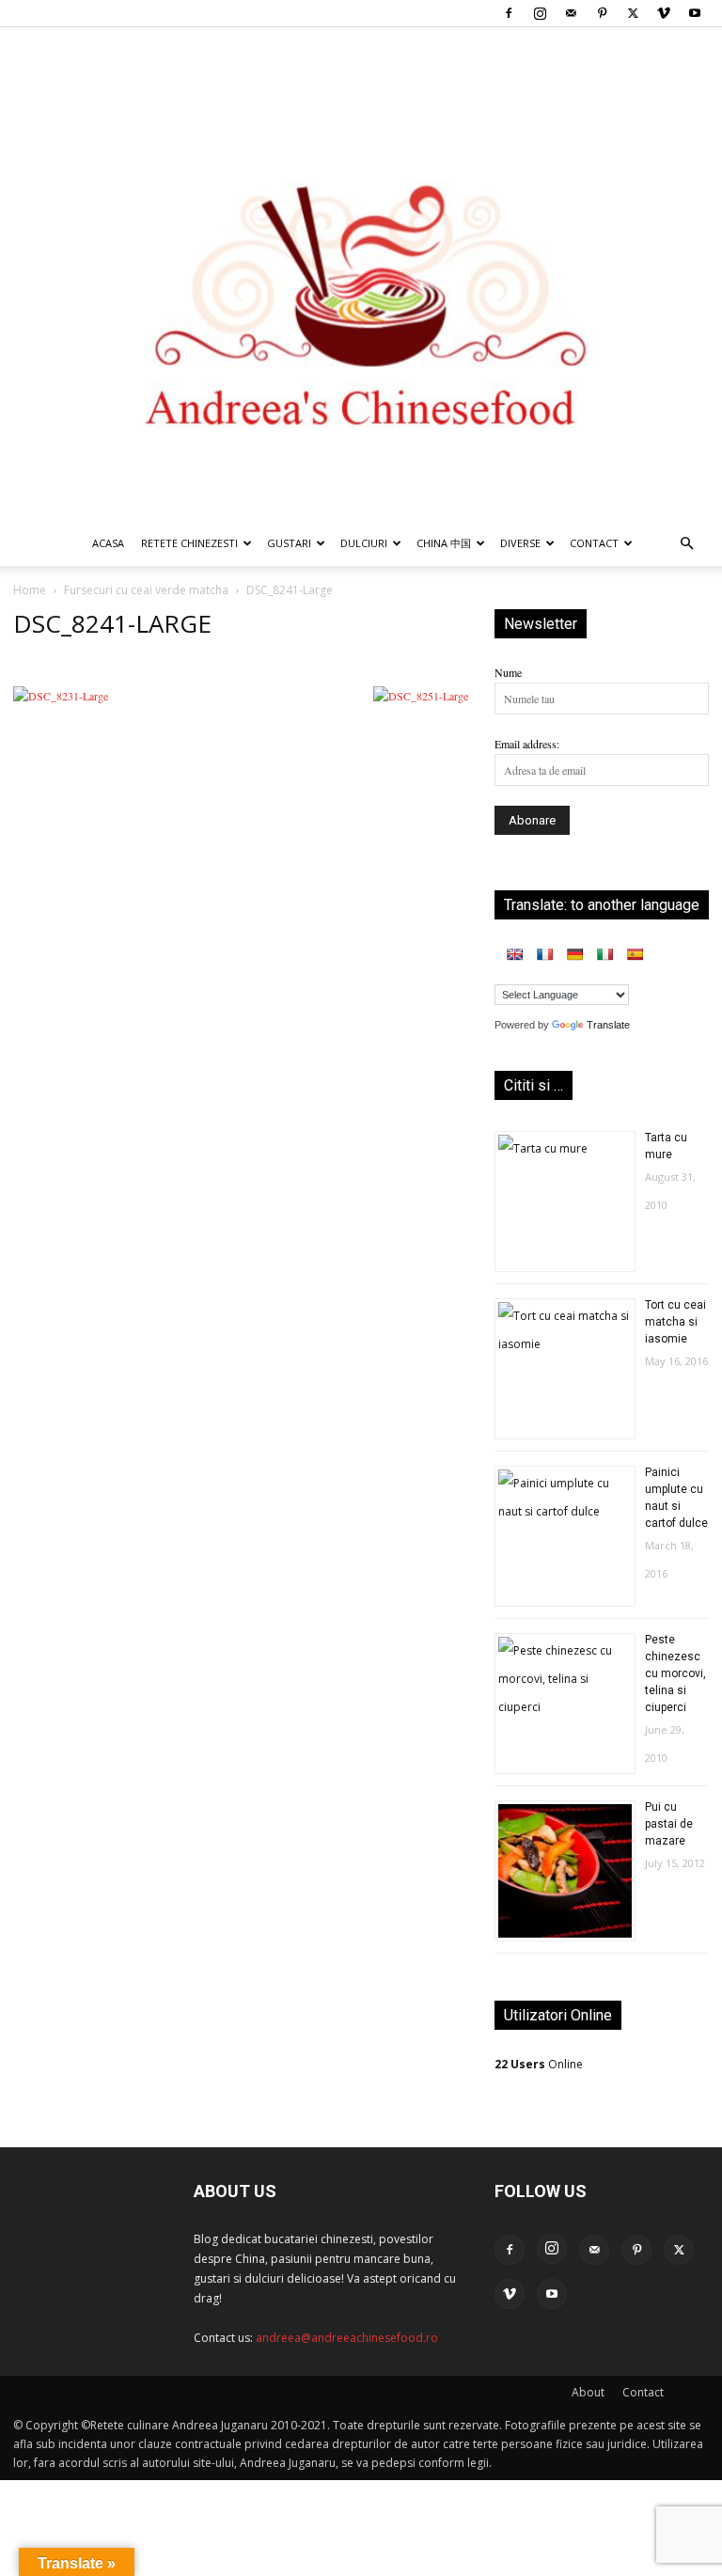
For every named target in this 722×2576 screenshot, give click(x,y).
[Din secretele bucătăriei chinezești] (361, 274)
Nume (508, 672)
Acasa (108, 543)
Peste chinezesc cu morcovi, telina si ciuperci (675, 1673)
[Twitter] (633, 13)
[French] (544, 954)
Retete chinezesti (189, 543)
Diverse (520, 543)
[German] (574, 954)
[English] (514, 954)
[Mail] (571, 13)
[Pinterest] (602, 13)
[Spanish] (635, 954)
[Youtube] (695, 13)
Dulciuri (364, 543)
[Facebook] (509, 13)
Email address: (527, 744)
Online (539, 2064)
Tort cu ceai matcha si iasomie (675, 1322)
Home (30, 590)
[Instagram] (540, 13)
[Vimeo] (664, 13)
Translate (608, 1025)
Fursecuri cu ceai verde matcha (146, 590)
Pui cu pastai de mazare (669, 1824)
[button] (686, 545)
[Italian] (604, 954)
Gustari (289, 543)
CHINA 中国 (444, 543)
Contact (643, 2392)
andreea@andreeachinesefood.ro (347, 2338)
